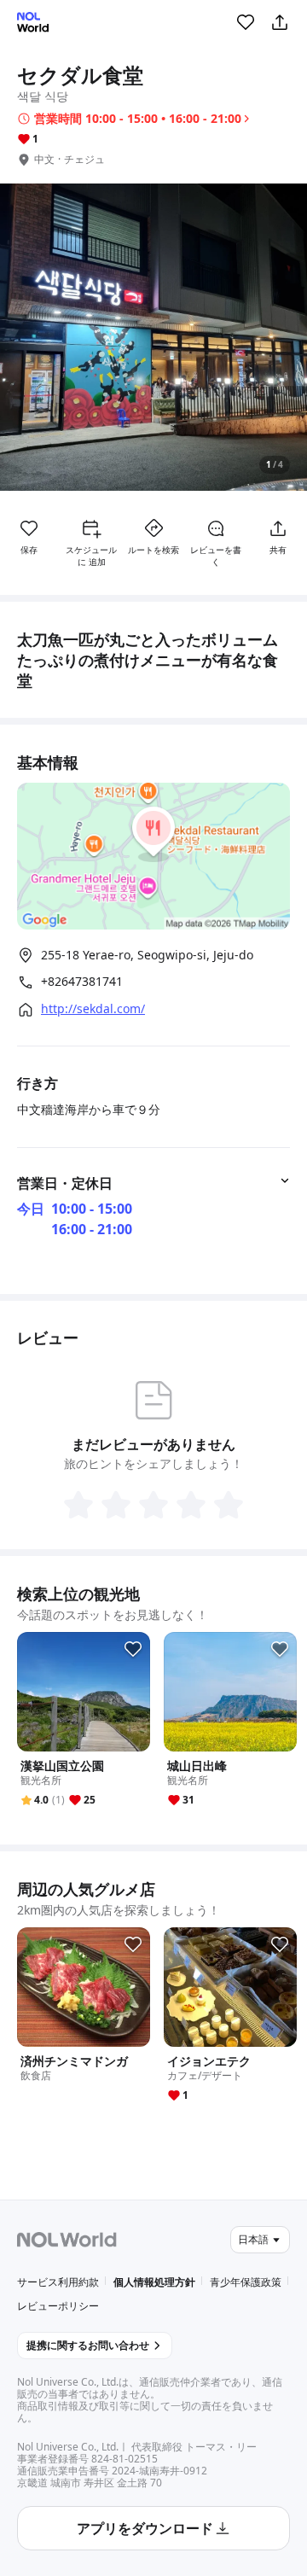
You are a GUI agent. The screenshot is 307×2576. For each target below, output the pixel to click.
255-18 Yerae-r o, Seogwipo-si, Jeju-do (147, 955)
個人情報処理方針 (154, 2282)
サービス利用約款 (58, 2282)
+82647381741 (82, 982)
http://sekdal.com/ (93, 1009)
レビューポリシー (58, 2306)
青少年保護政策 (246, 2282)
